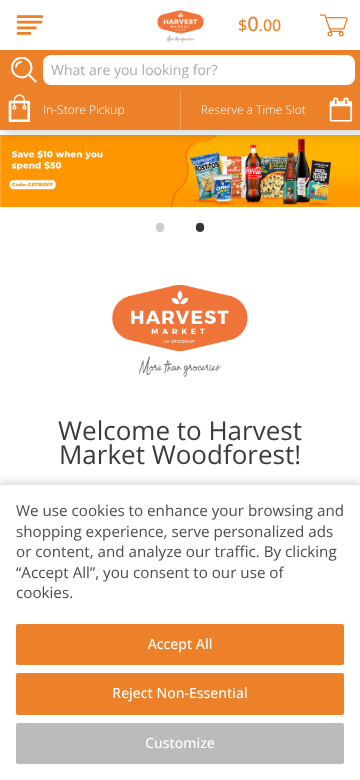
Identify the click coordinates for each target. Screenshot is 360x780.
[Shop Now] (30, 25)
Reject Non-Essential (179, 693)
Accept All (180, 644)
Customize (180, 743)
